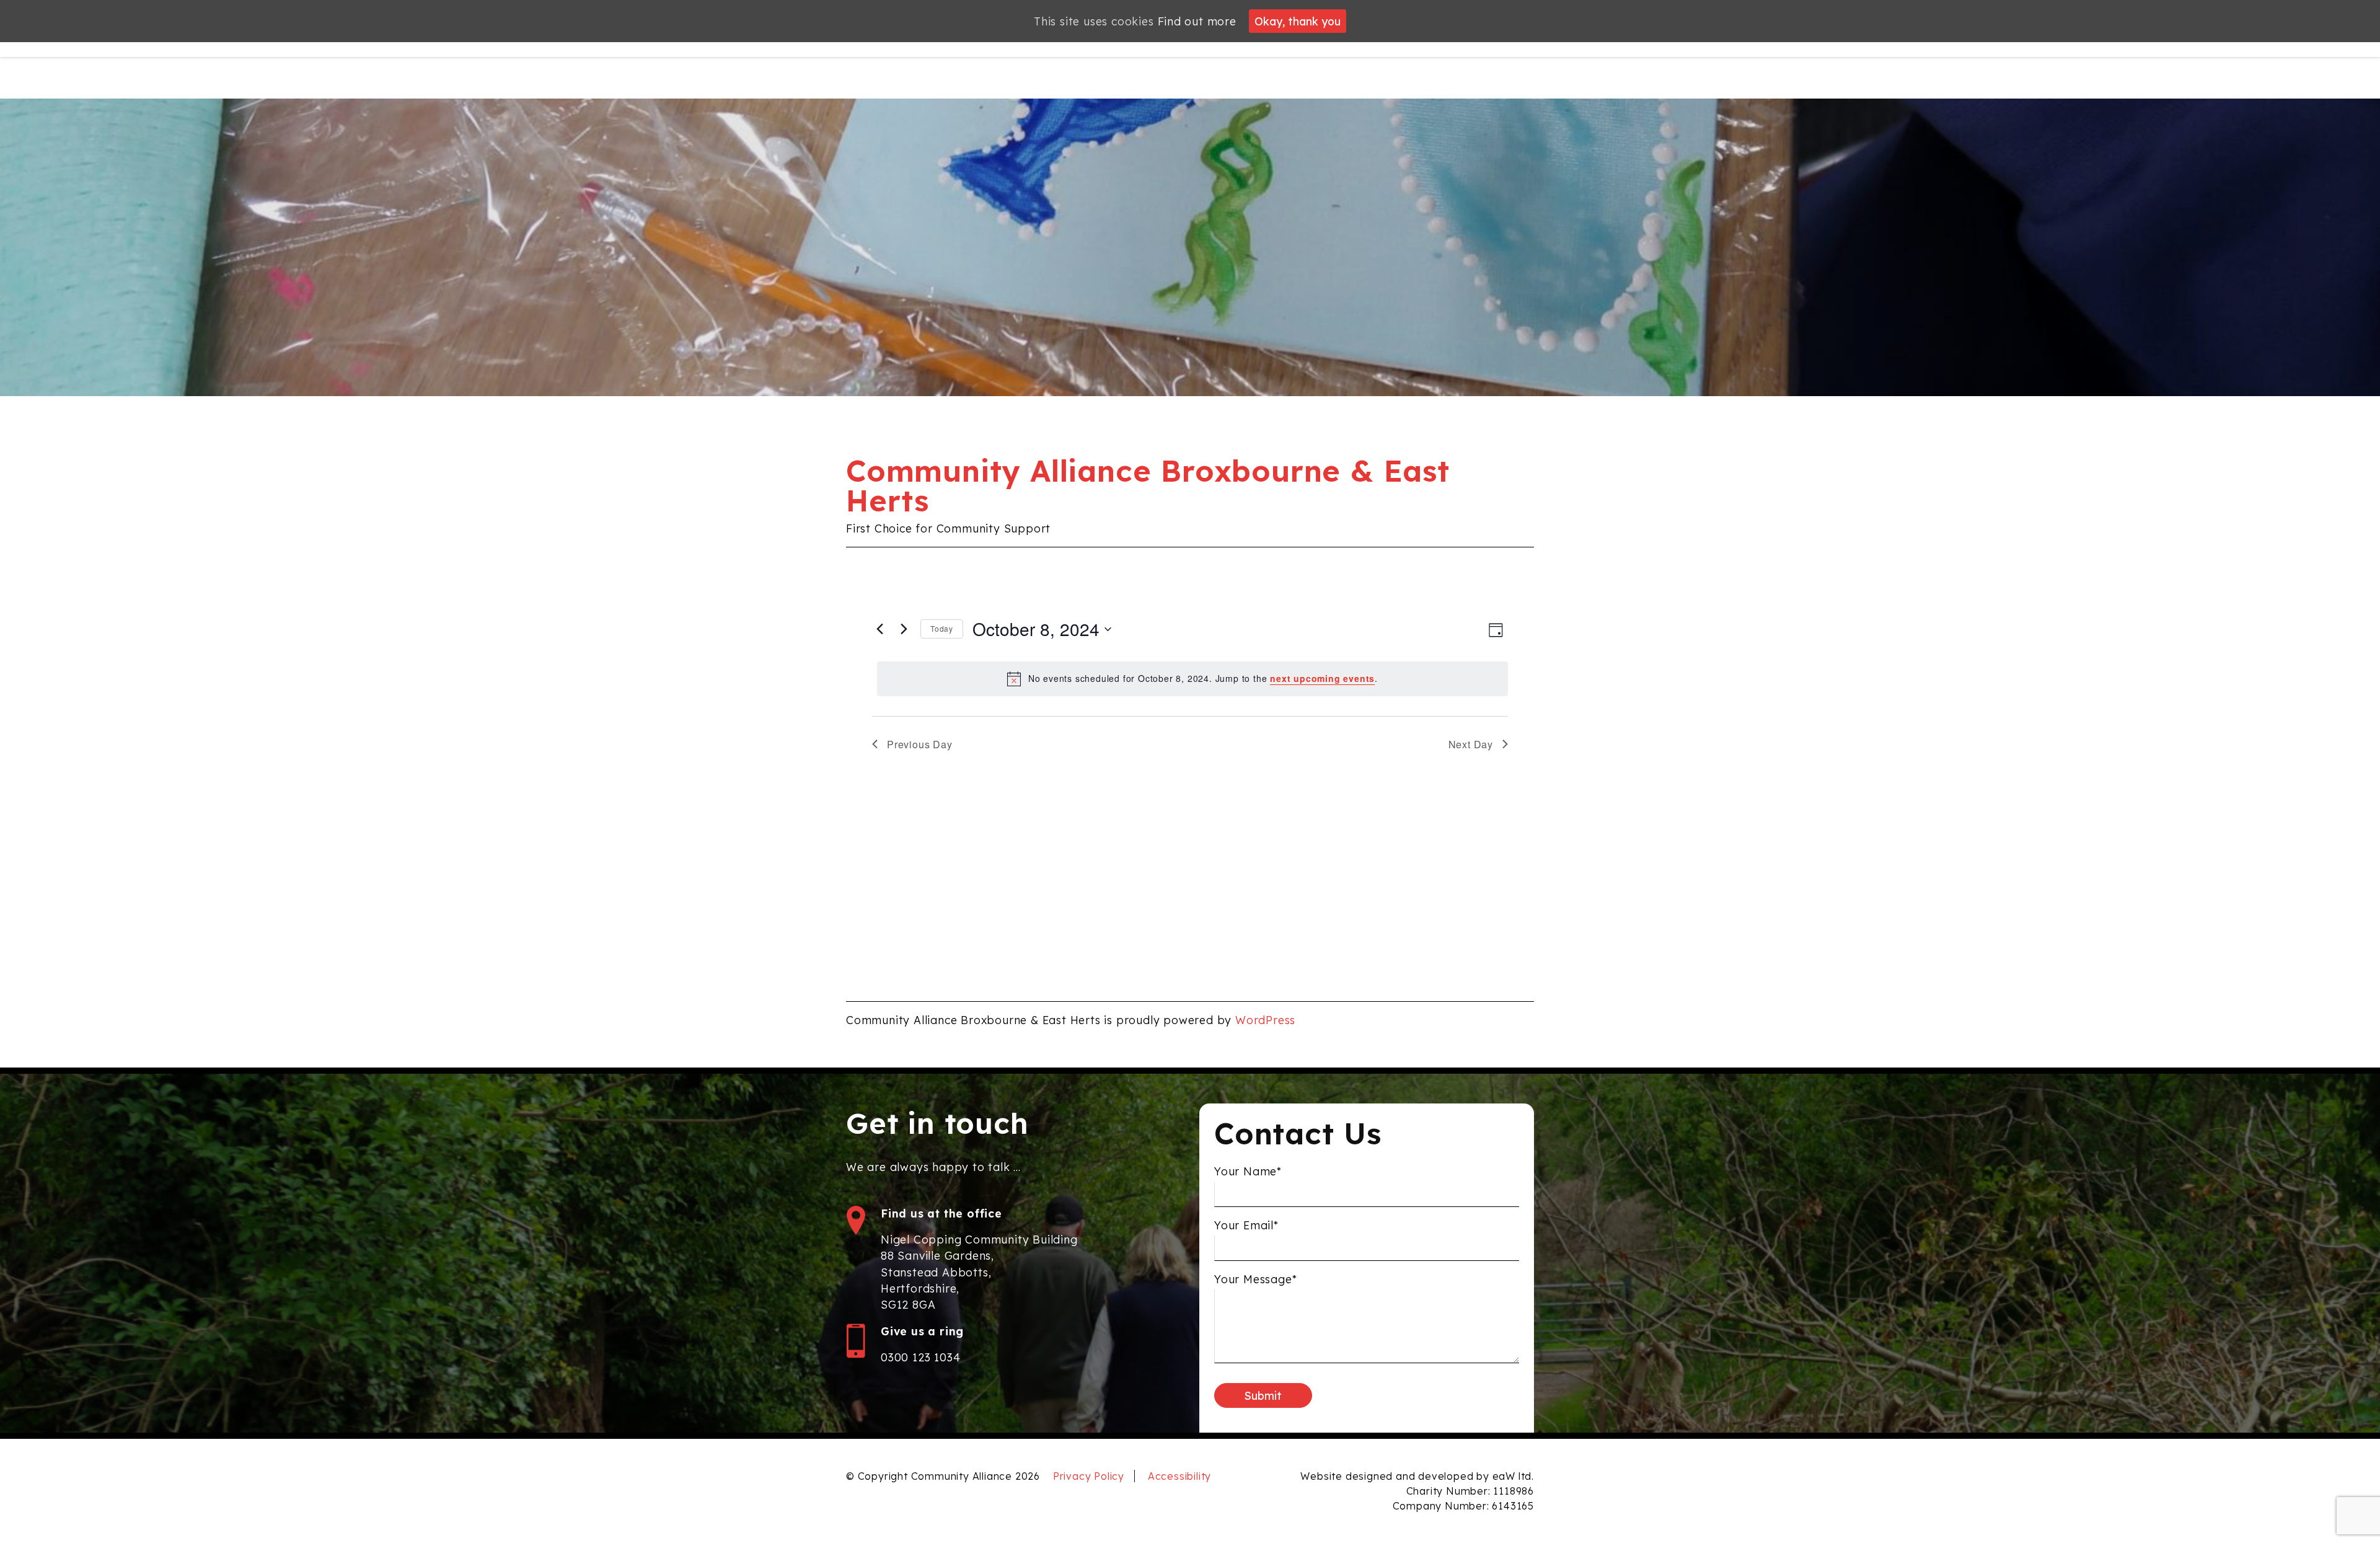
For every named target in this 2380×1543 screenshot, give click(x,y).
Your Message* (1255, 1279)
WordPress (1265, 1020)
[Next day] (904, 629)
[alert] (1192, 679)
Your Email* (1246, 1225)
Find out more (1197, 21)
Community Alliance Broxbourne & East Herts (1148, 485)
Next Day (1471, 744)
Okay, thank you (1298, 21)
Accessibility (1179, 1476)
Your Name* (1248, 1171)
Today (942, 628)
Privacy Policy (1089, 1476)
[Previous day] (879, 629)
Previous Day (920, 744)
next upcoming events (1322, 678)
